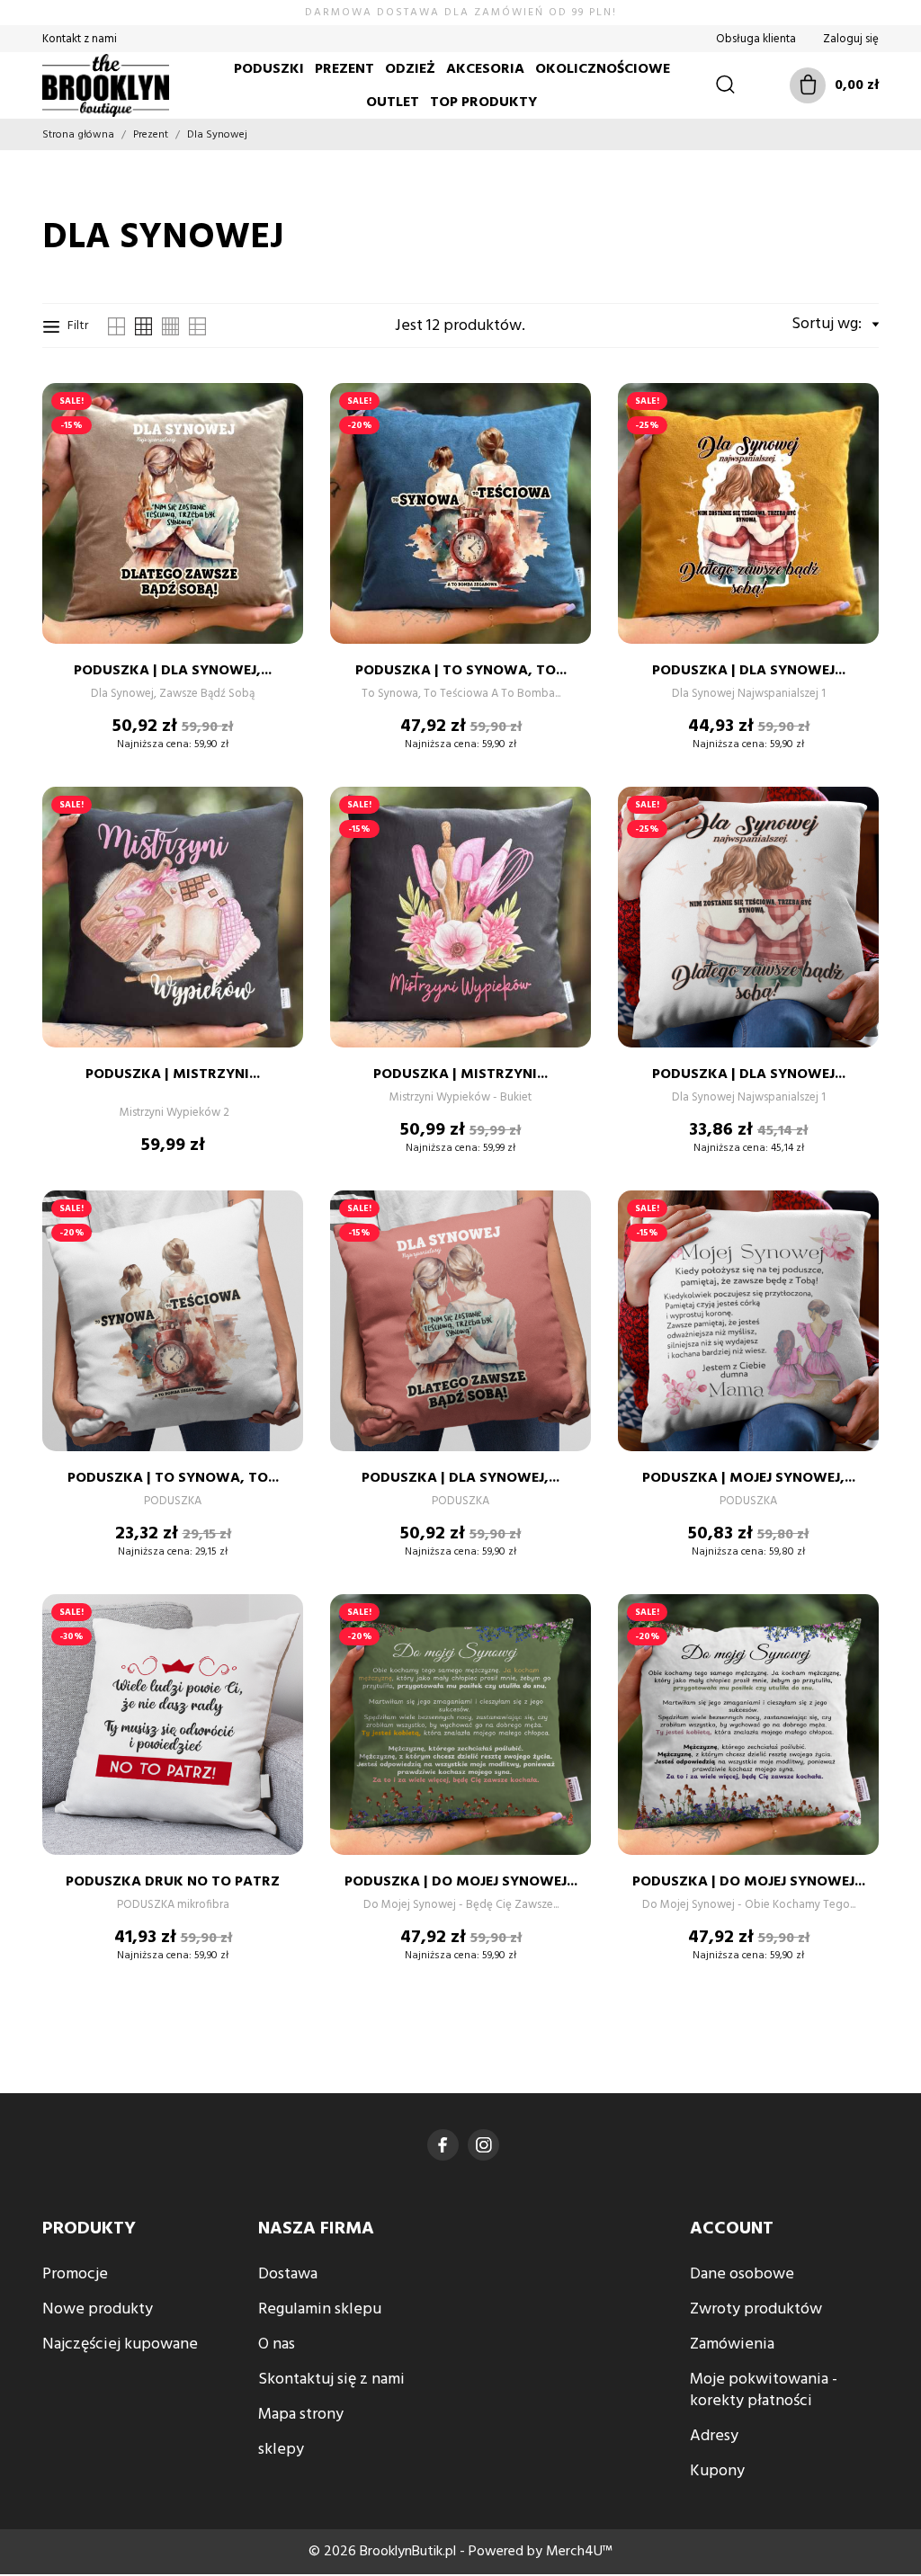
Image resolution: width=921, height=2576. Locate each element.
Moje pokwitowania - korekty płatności (764, 2390)
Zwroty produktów (756, 2309)
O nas (277, 2344)
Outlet (393, 103)
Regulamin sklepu (320, 2309)
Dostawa (288, 2274)
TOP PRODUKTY (483, 103)
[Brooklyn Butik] (101, 85)
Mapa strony (301, 2415)
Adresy (714, 2436)
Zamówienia (732, 2344)
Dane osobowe (742, 2274)
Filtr (78, 326)
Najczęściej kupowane (120, 2344)
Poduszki (269, 69)
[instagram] (484, 2145)
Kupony (717, 2471)
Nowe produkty (98, 2309)
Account (732, 2229)
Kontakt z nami (80, 39)
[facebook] (443, 2145)
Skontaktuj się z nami (331, 2380)
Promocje (75, 2274)
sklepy (281, 2450)
